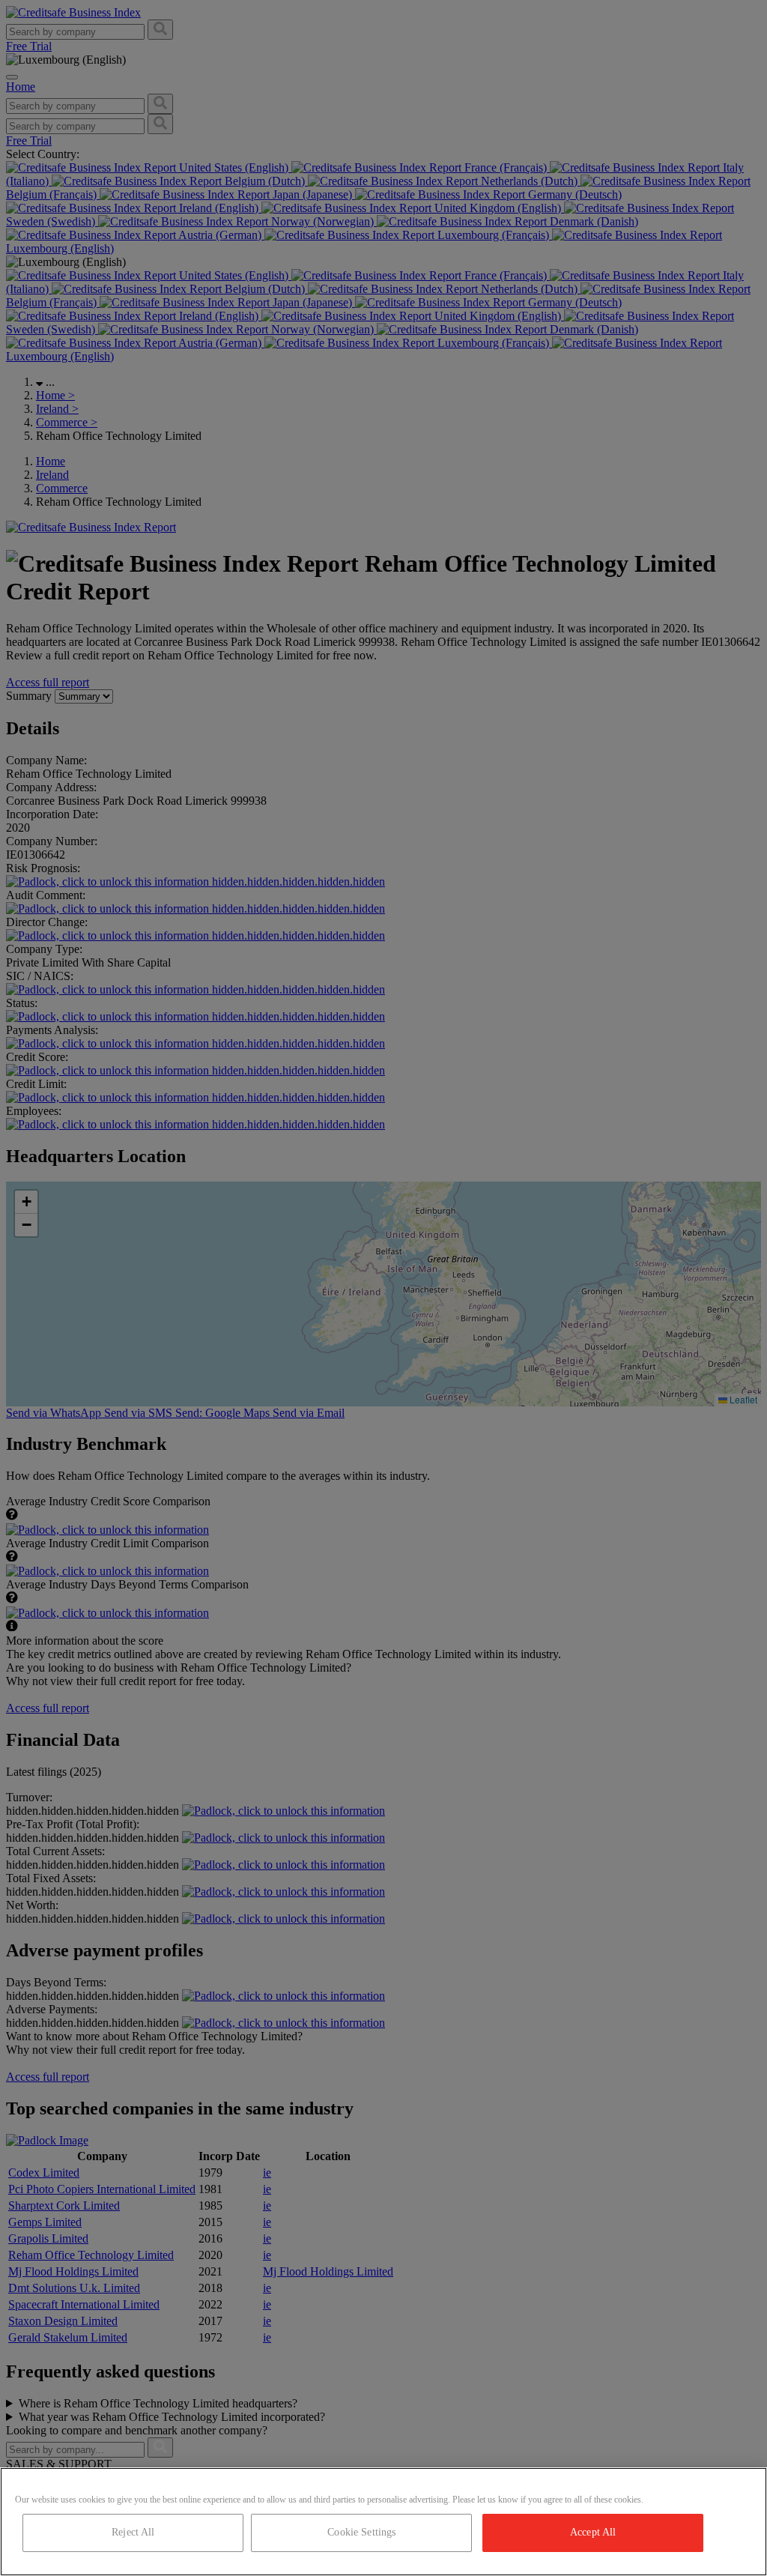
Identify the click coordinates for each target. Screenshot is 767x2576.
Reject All (133, 2532)
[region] (383, 2522)
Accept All (593, 2532)
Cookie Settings (361, 2532)
